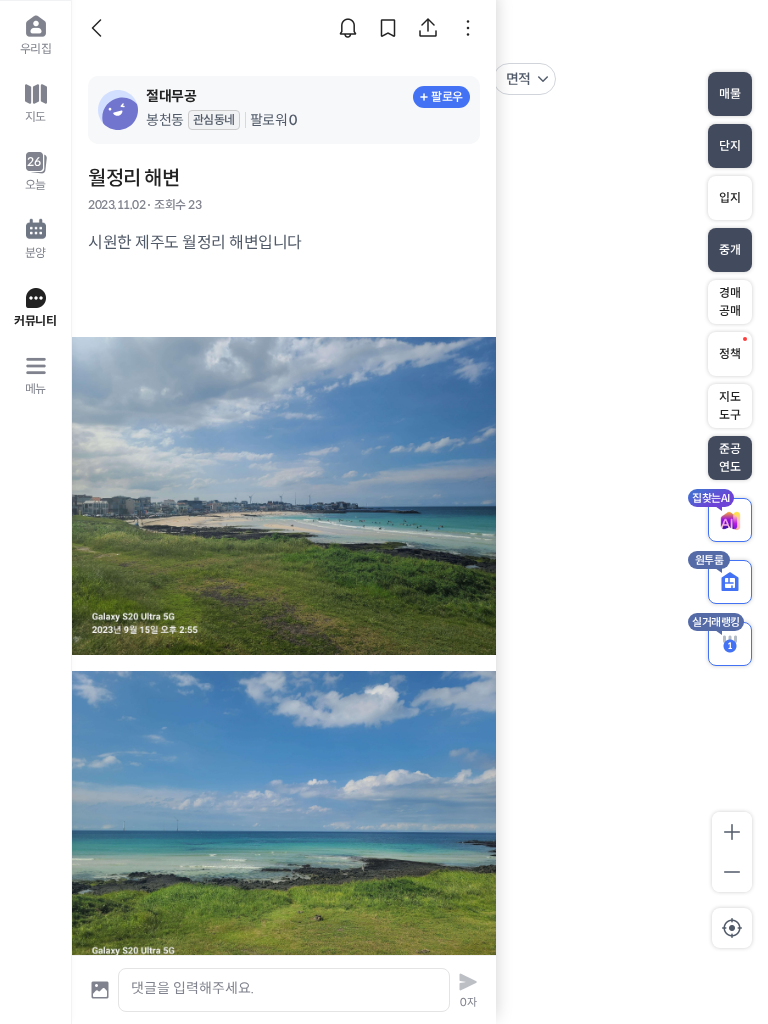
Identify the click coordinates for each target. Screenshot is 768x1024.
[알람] (348, 28)
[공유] (428, 28)
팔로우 (447, 96)
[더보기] (468, 28)
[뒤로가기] (100, 28)
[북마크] (388, 28)
